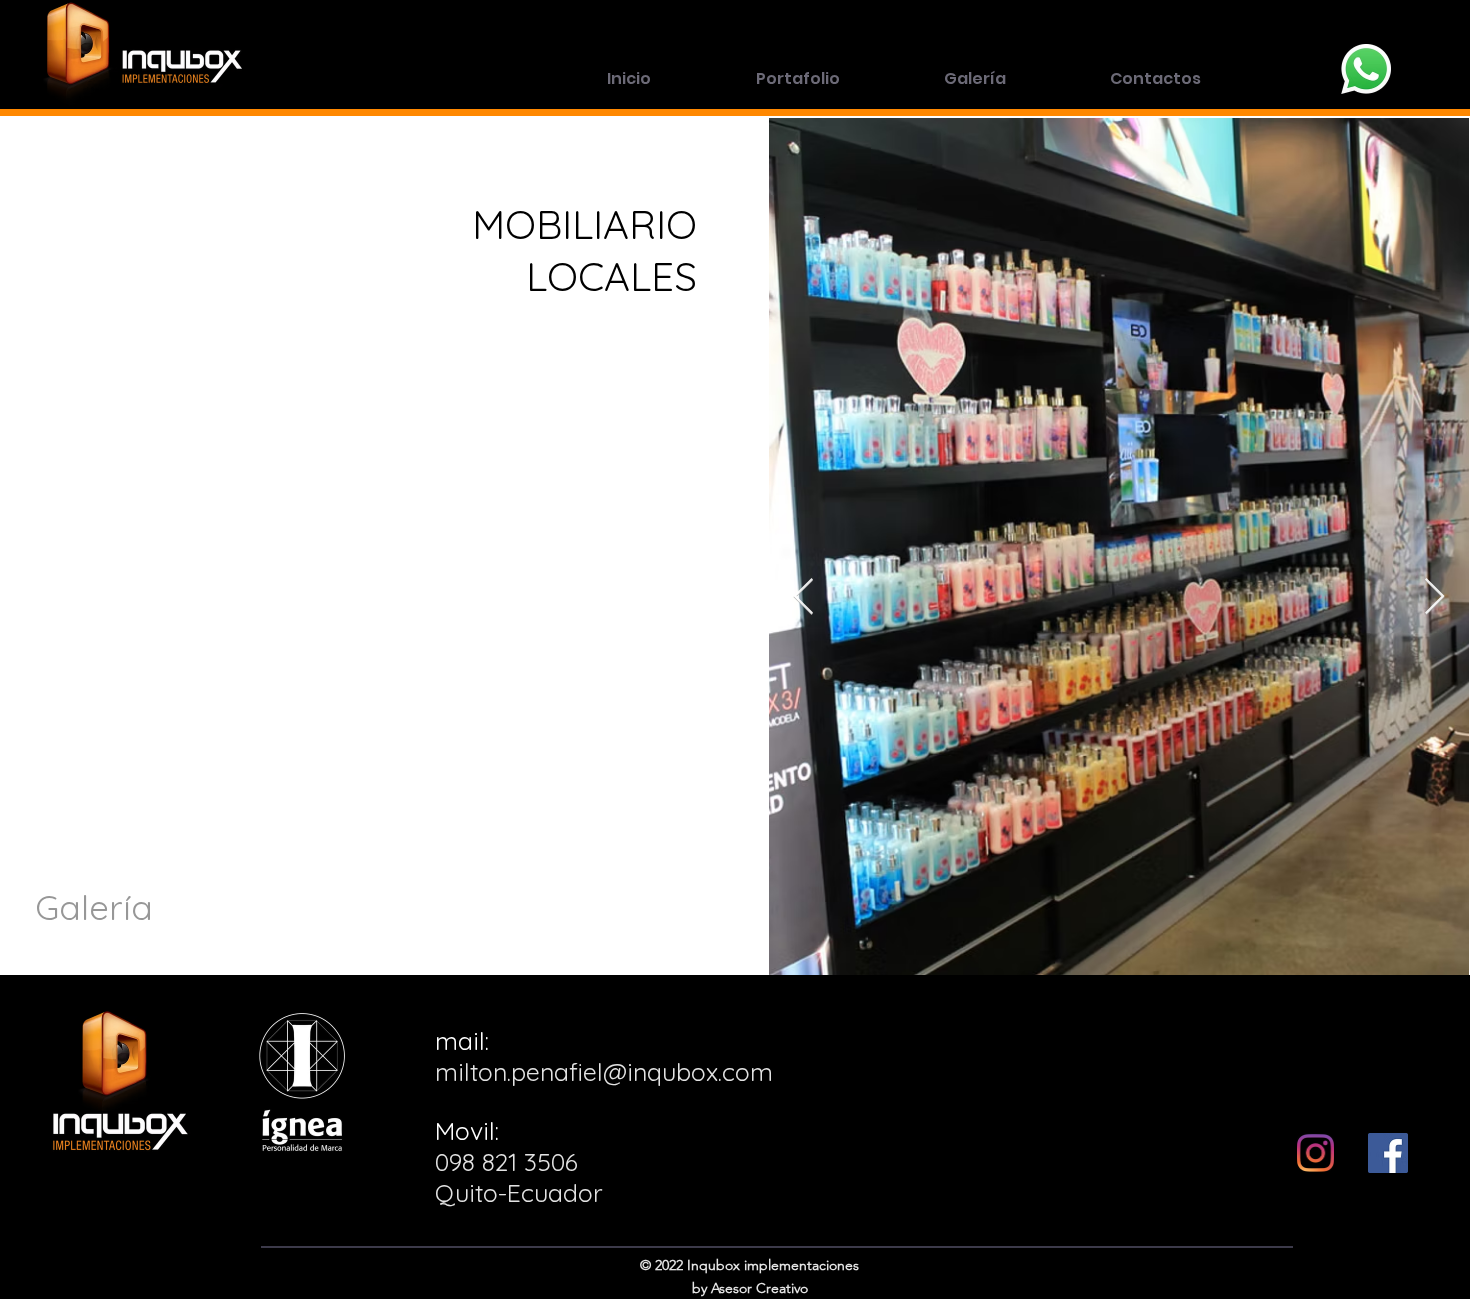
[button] (798, 79)
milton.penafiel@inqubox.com (604, 1071)
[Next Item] (1434, 597)
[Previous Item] (803, 597)
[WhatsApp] (1366, 69)
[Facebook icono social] (1388, 1153)
